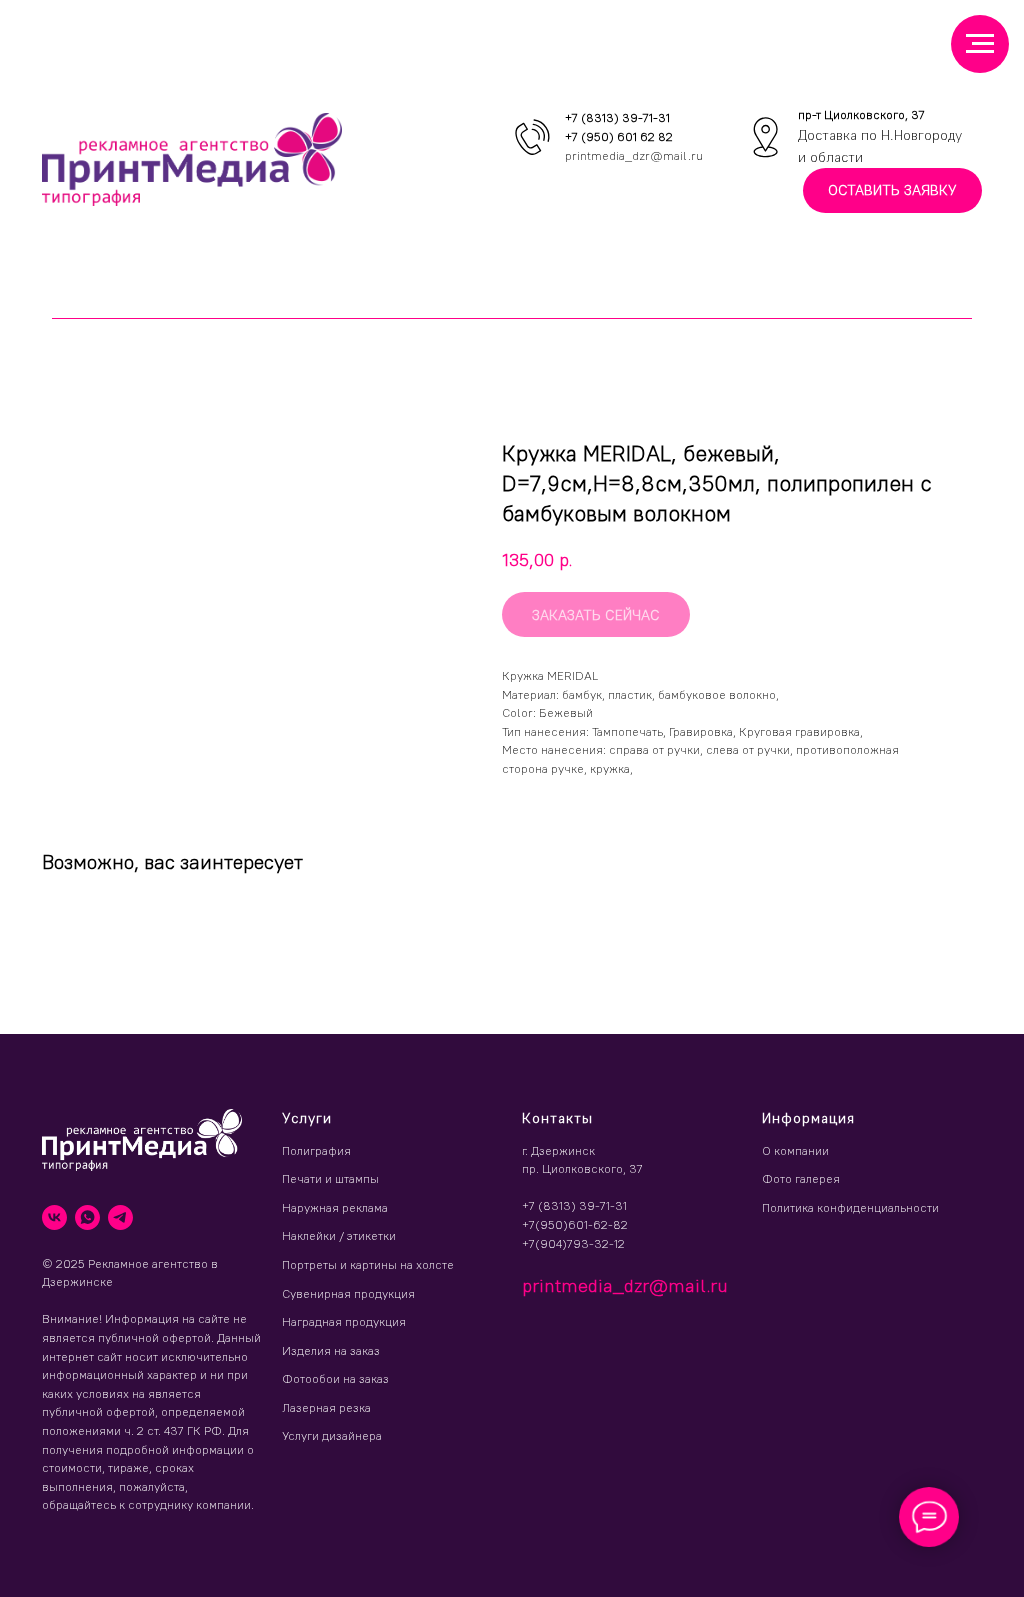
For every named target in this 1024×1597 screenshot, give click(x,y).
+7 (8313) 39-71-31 (617, 117)
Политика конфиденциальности (850, 1207)
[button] (892, 190)
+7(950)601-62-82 (575, 1224)
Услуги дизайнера (332, 1435)
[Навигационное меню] (980, 44)
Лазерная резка (326, 1407)
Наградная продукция (344, 1321)
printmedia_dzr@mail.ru (634, 155)
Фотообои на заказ (335, 1378)
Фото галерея (801, 1178)
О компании (795, 1150)
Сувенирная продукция (348, 1293)
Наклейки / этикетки (339, 1235)
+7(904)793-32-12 (573, 1243)
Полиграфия (316, 1150)
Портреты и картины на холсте (368, 1264)
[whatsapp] (87, 1217)
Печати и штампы (330, 1178)
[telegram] (120, 1217)
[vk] (54, 1217)
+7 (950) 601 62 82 (619, 136)
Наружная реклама (335, 1207)
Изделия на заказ (331, 1350)
